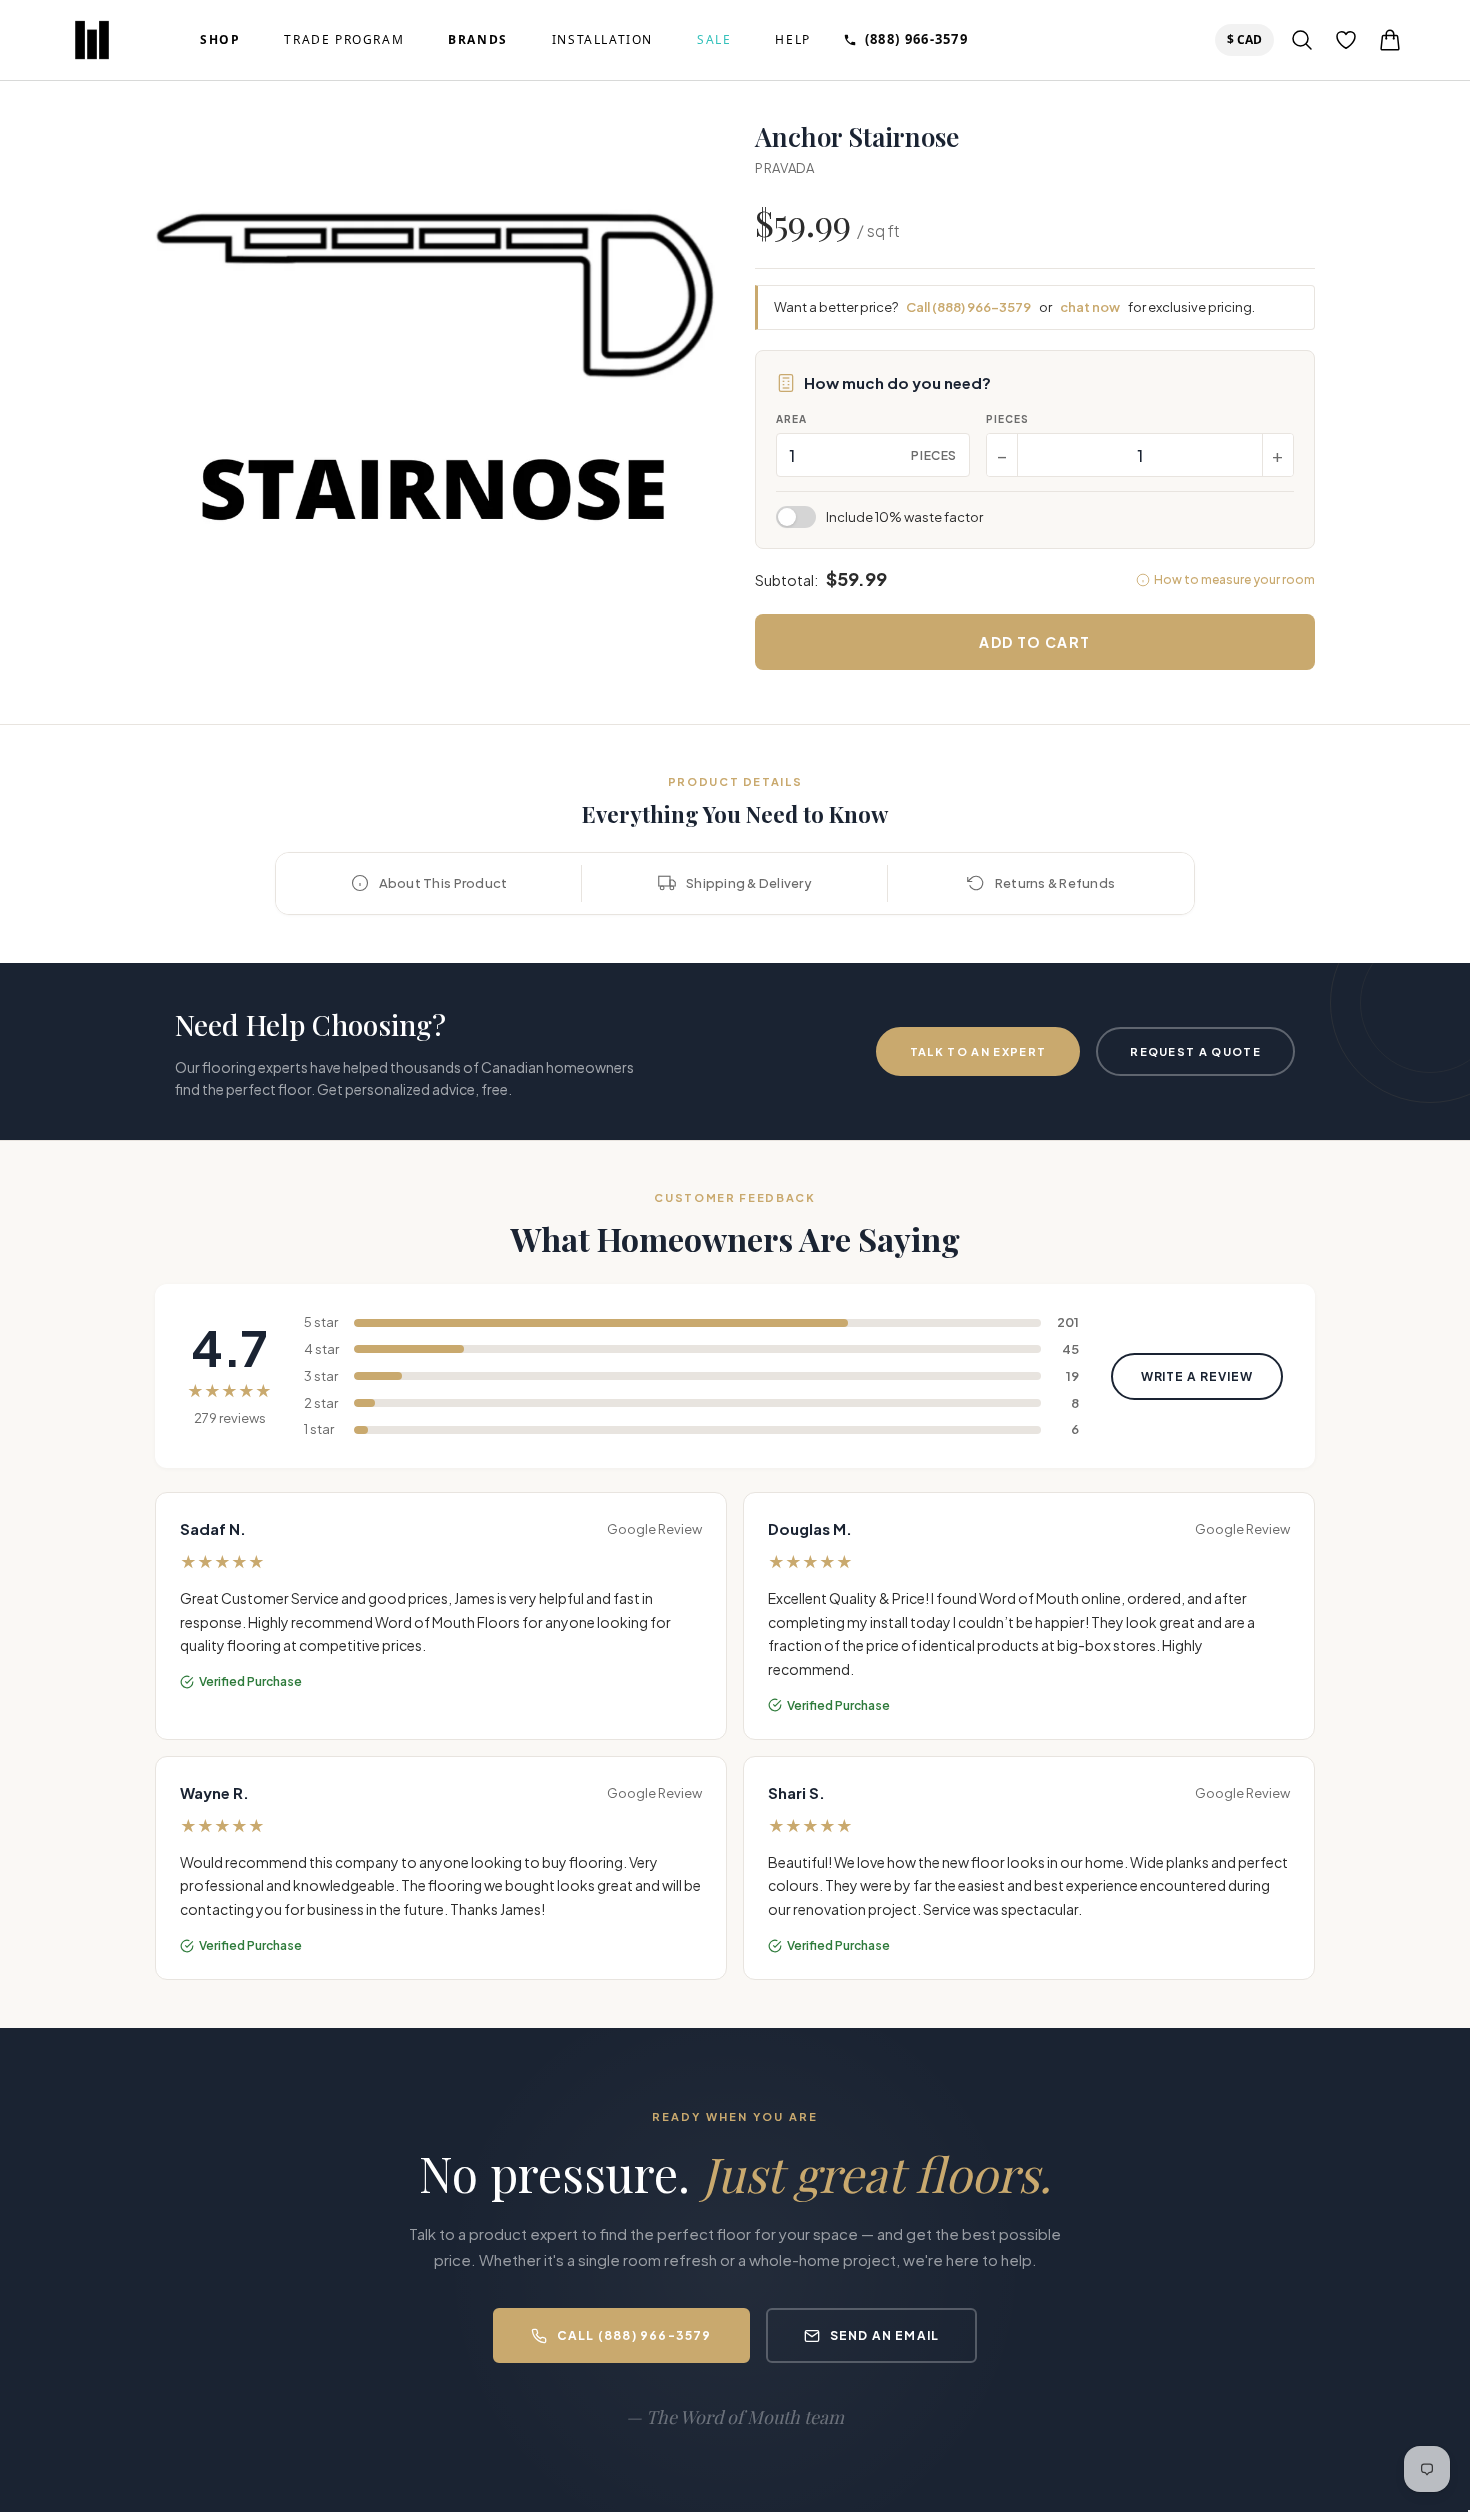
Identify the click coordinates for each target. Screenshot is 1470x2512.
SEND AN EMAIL (885, 2335)
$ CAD (1248, 39)
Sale (714, 40)
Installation (602, 40)
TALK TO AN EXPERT (978, 1051)
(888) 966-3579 (916, 39)
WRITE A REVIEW (1197, 1376)
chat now (1090, 307)
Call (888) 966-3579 (968, 307)
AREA (791, 419)
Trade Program (344, 40)
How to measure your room (1234, 579)
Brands (478, 40)
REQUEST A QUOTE (1195, 1051)
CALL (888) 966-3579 (634, 2335)
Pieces (1007, 419)
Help (792, 40)
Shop (220, 40)
